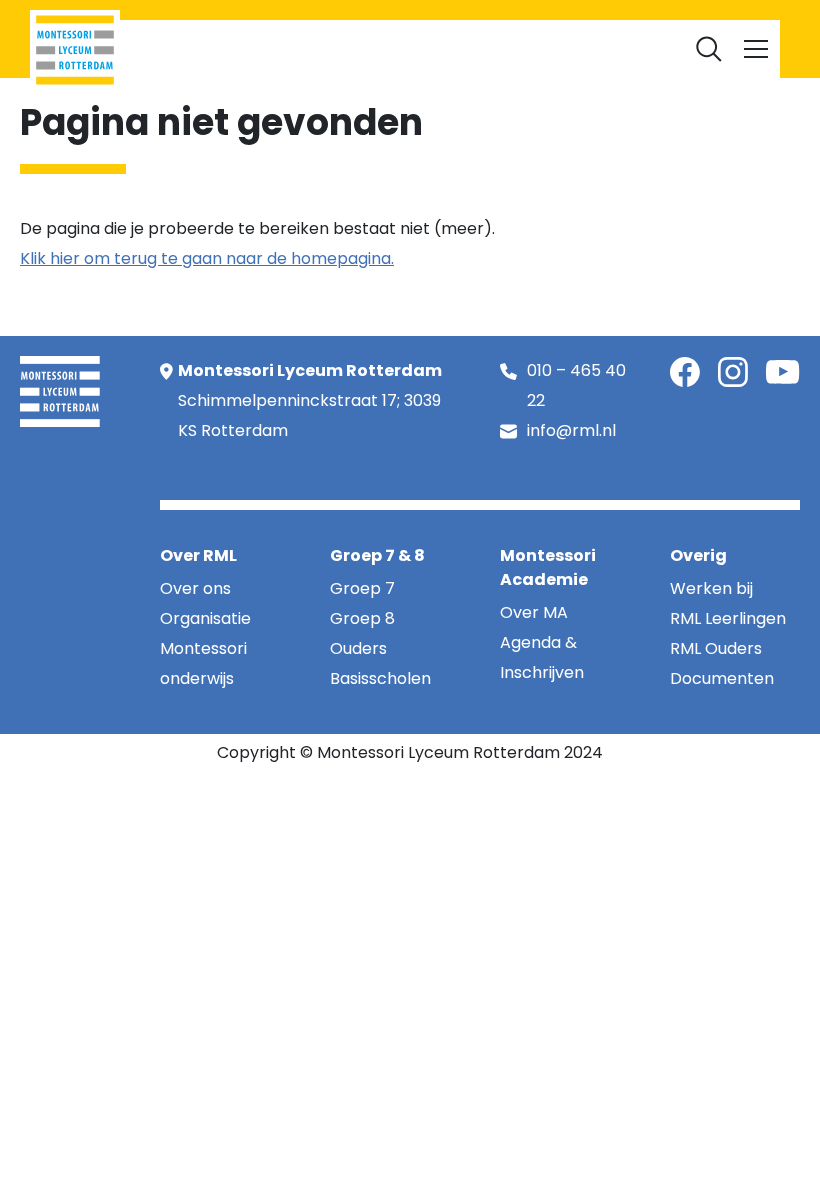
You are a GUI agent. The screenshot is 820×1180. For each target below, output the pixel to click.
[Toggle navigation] (756, 49)
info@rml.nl (571, 430)
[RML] (75, 50)
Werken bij (462, 44)
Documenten (561, 44)
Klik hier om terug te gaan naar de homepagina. (207, 258)
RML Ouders (369, 44)
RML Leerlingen (262, 44)
